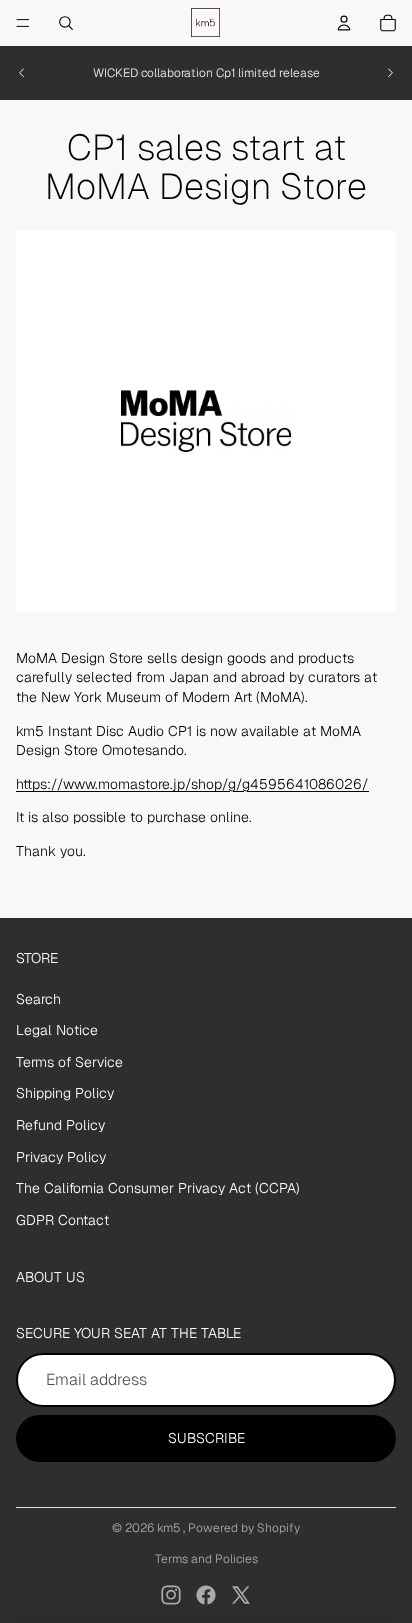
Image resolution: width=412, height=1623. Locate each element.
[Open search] (66, 23)
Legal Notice (57, 1030)
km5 (170, 1528)
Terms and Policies (206, 1559)
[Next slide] (390, 73)
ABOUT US (50, 1277)
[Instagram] (171, 1595)
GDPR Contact (62, 1220)
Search (38, 999)
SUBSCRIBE (206, 1438)
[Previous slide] (22, 73)
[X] (241, 1595)
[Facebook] (206, 1595)
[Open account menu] (344, 23)
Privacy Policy (61, 1157)
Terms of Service (69, 1062)
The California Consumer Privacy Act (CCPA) (158, 1188)
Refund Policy (60, 1125)
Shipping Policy (65, 1093)
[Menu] (23, 23)
